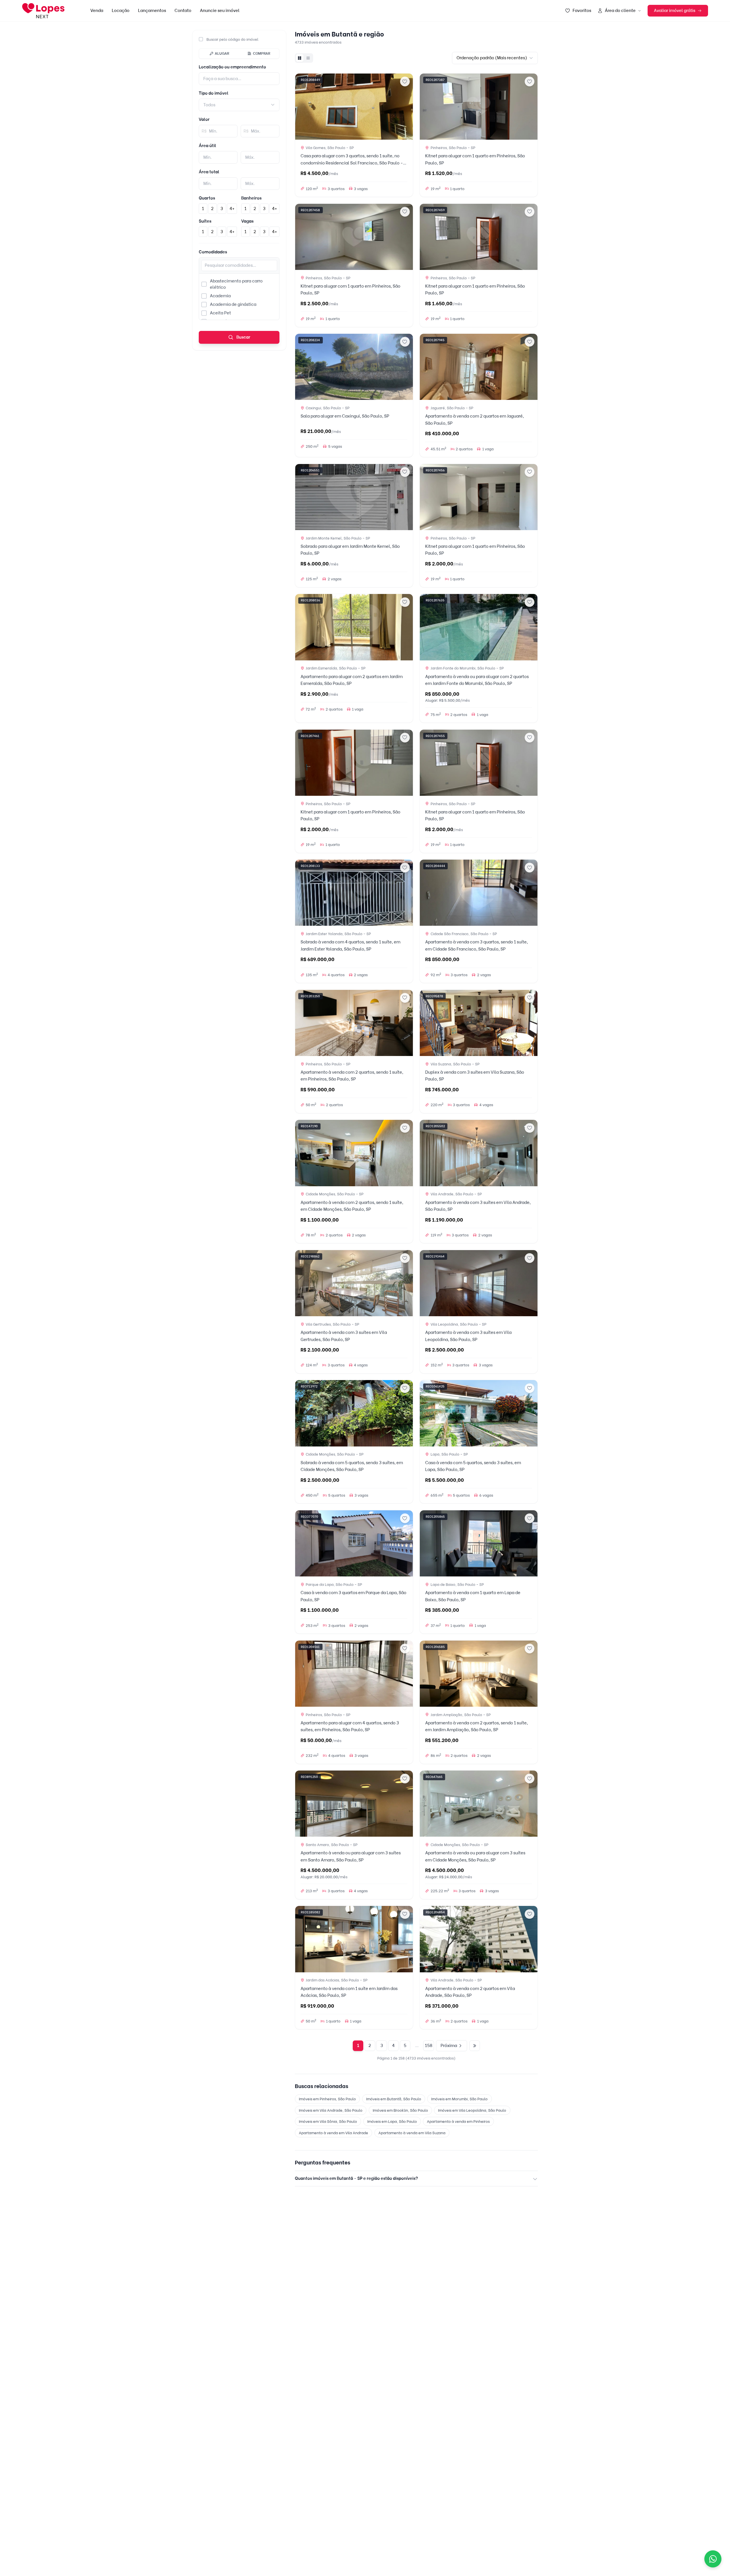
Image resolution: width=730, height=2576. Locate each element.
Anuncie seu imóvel (220, 11)
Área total (209, 172)
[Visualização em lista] (308, 58)
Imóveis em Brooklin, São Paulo (400, 2110)
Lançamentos (152, 11)
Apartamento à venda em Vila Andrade (333, 2133)
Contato (183, 11)
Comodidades (213, 252)
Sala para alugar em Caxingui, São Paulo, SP (345, 416)
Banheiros (251, 198)
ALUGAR (222, 53)
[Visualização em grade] (300, 58)
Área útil (207, 146)
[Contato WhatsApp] (713, 2559)
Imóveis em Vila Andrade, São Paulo (331, 2110)
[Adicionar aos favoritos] (405, 82)
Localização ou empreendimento (232, 67)
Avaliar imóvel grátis (675, 11)
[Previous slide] (301, 107)
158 (429, 2046)
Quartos (207, 198)
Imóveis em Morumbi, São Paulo (459, 2099)
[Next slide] (406, 107)
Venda (97, 11)
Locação (121, 11)
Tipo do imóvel (214, 93)
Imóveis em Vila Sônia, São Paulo (328, 2121)
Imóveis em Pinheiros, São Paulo (327, 2099)
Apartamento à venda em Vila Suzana (412, 2133)
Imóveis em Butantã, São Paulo (394, 2099)
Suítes (205, 221)
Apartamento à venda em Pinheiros (458, 2121)
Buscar (243, 337)
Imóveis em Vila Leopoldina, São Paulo (472, 2110)
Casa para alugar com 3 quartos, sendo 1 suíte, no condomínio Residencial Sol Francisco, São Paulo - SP (352, 163)
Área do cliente (620, 11)
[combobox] (239, 105)
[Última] (475, 2046)
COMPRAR (262, 53)
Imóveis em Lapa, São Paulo (392, 2121)
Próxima (449, 2046)
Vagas (247, 221)
